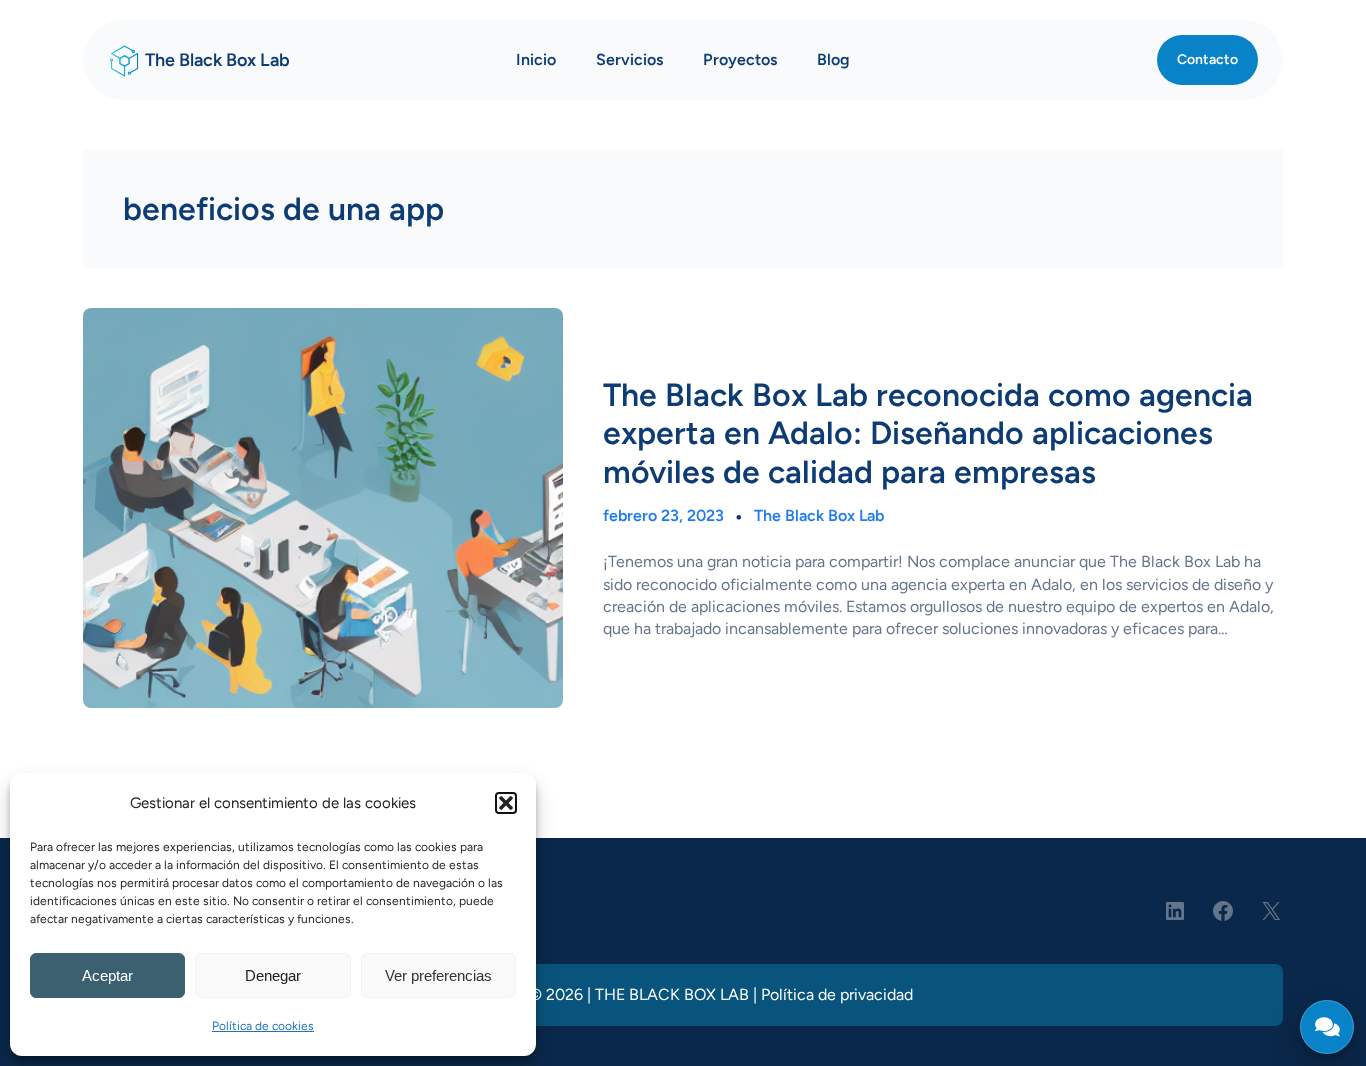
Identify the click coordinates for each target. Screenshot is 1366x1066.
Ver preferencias (438, 975)
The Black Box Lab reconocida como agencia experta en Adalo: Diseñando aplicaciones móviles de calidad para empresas (928, 433)
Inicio (536, 59)
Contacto (1207, 59)
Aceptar (107, 975)
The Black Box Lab (217, 60)
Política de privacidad (837, 994)
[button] (506, 803)
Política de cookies (263, 1026)
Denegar (273, 975)
